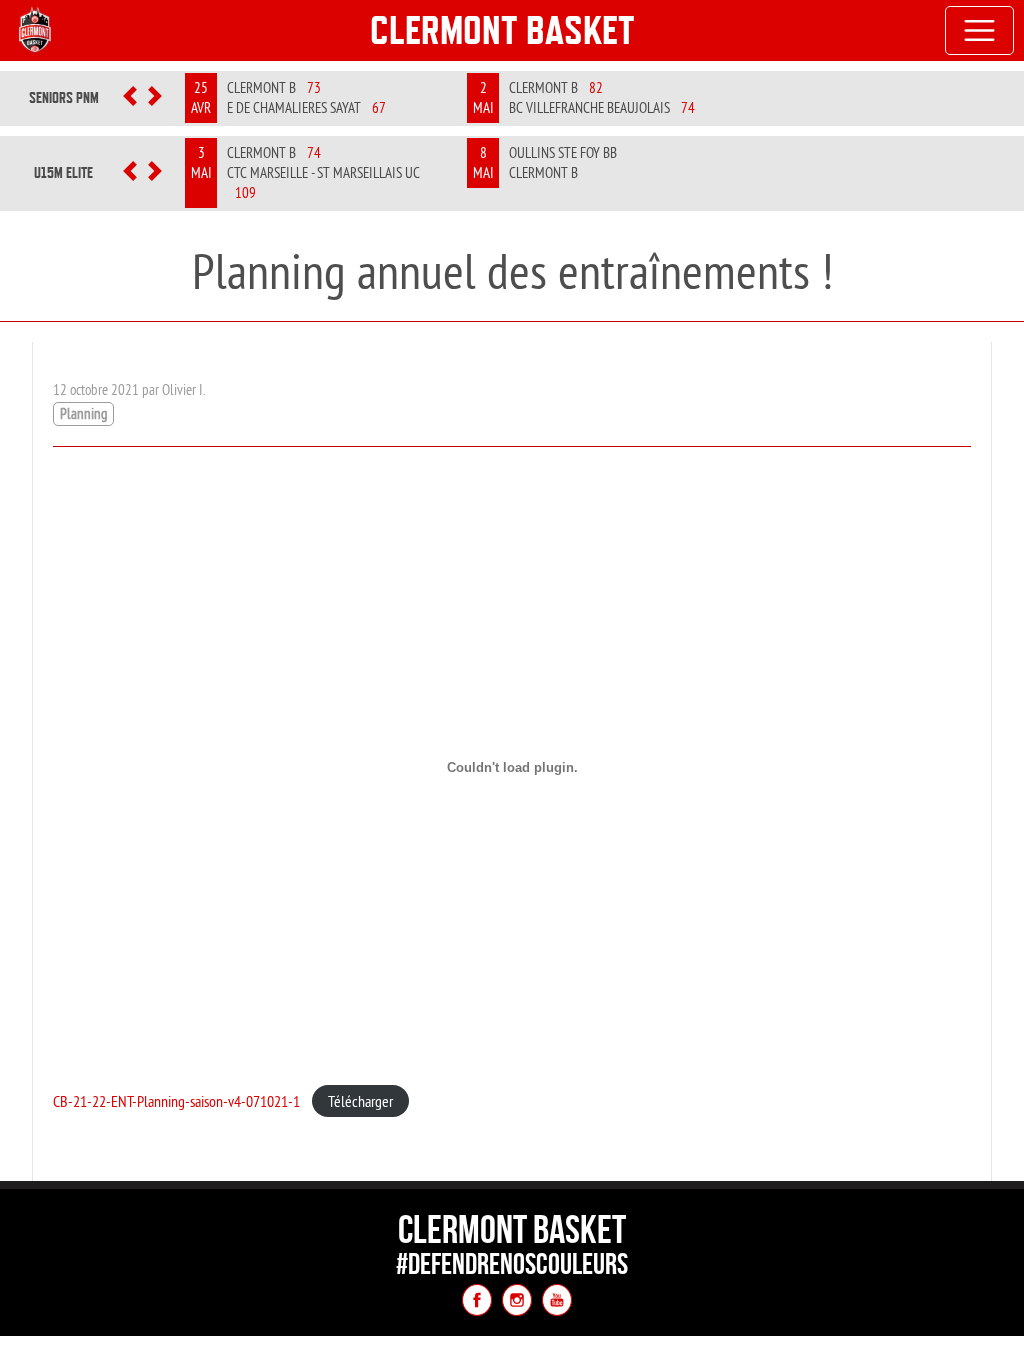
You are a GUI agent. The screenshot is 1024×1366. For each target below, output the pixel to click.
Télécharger (360, 1101)
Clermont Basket (502, 30)
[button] (130, 98)
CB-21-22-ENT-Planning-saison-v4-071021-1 (176, 1101)
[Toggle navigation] (980, 31)
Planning (83, 413)
